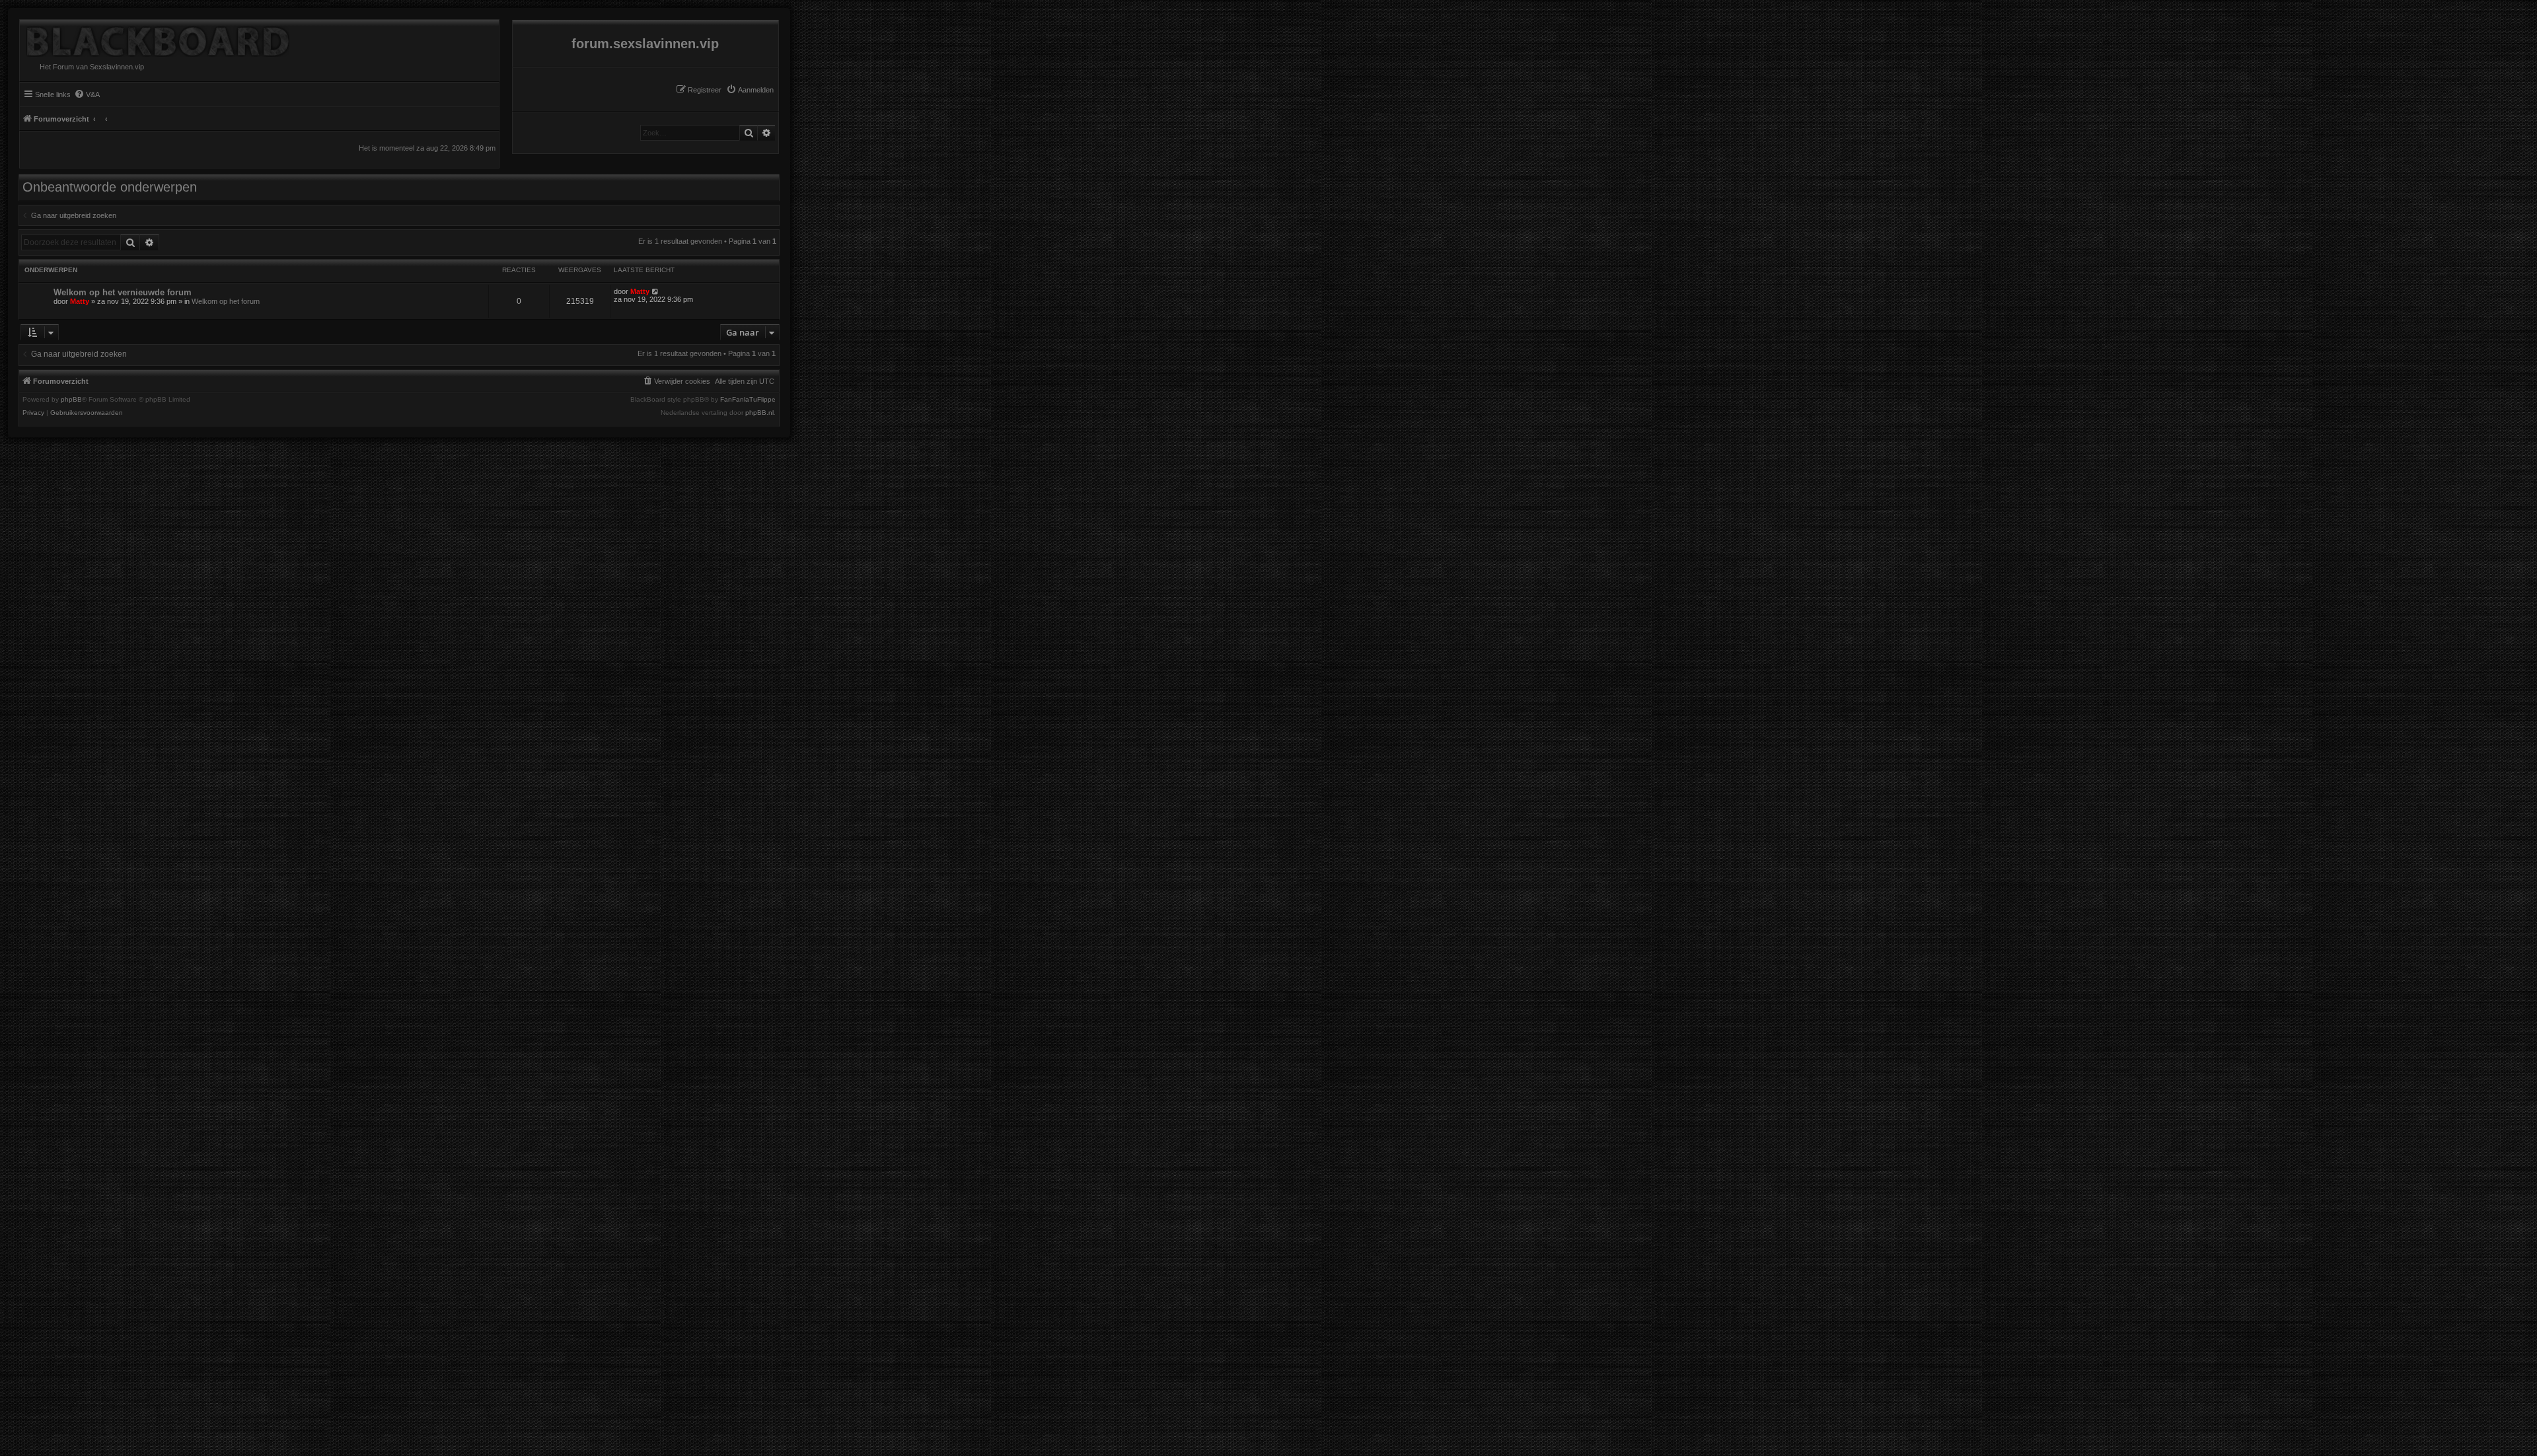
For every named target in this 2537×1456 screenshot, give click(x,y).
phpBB (71, 400)
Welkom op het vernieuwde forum (123, 292)
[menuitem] (750, 90)
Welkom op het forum (226, 301)
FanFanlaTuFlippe (748, 400)
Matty (80, 301)
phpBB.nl (759, 413)
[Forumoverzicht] (155, 38)
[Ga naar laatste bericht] (656, 291)
